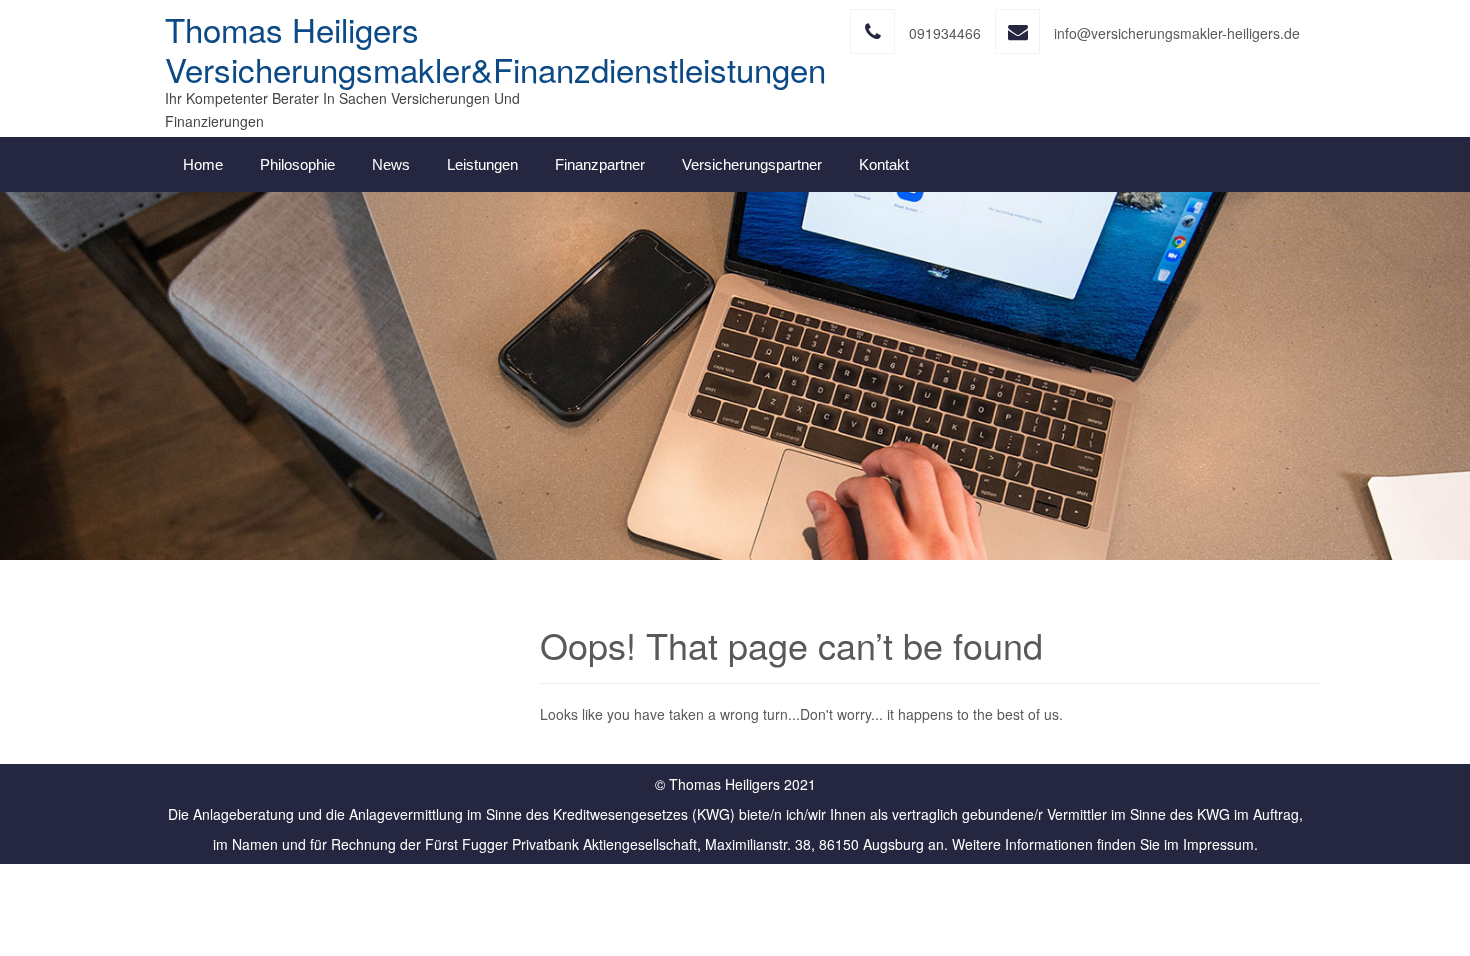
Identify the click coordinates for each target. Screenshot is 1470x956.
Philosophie (297, 164)
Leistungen (482, 164)
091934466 (945, 33)
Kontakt (884, 164)
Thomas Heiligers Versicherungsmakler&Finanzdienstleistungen (495, 48)
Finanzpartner (600, 164)
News (391, 164)
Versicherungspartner (752, 164)
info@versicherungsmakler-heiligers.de (1177, 33)
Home (203, 164)
